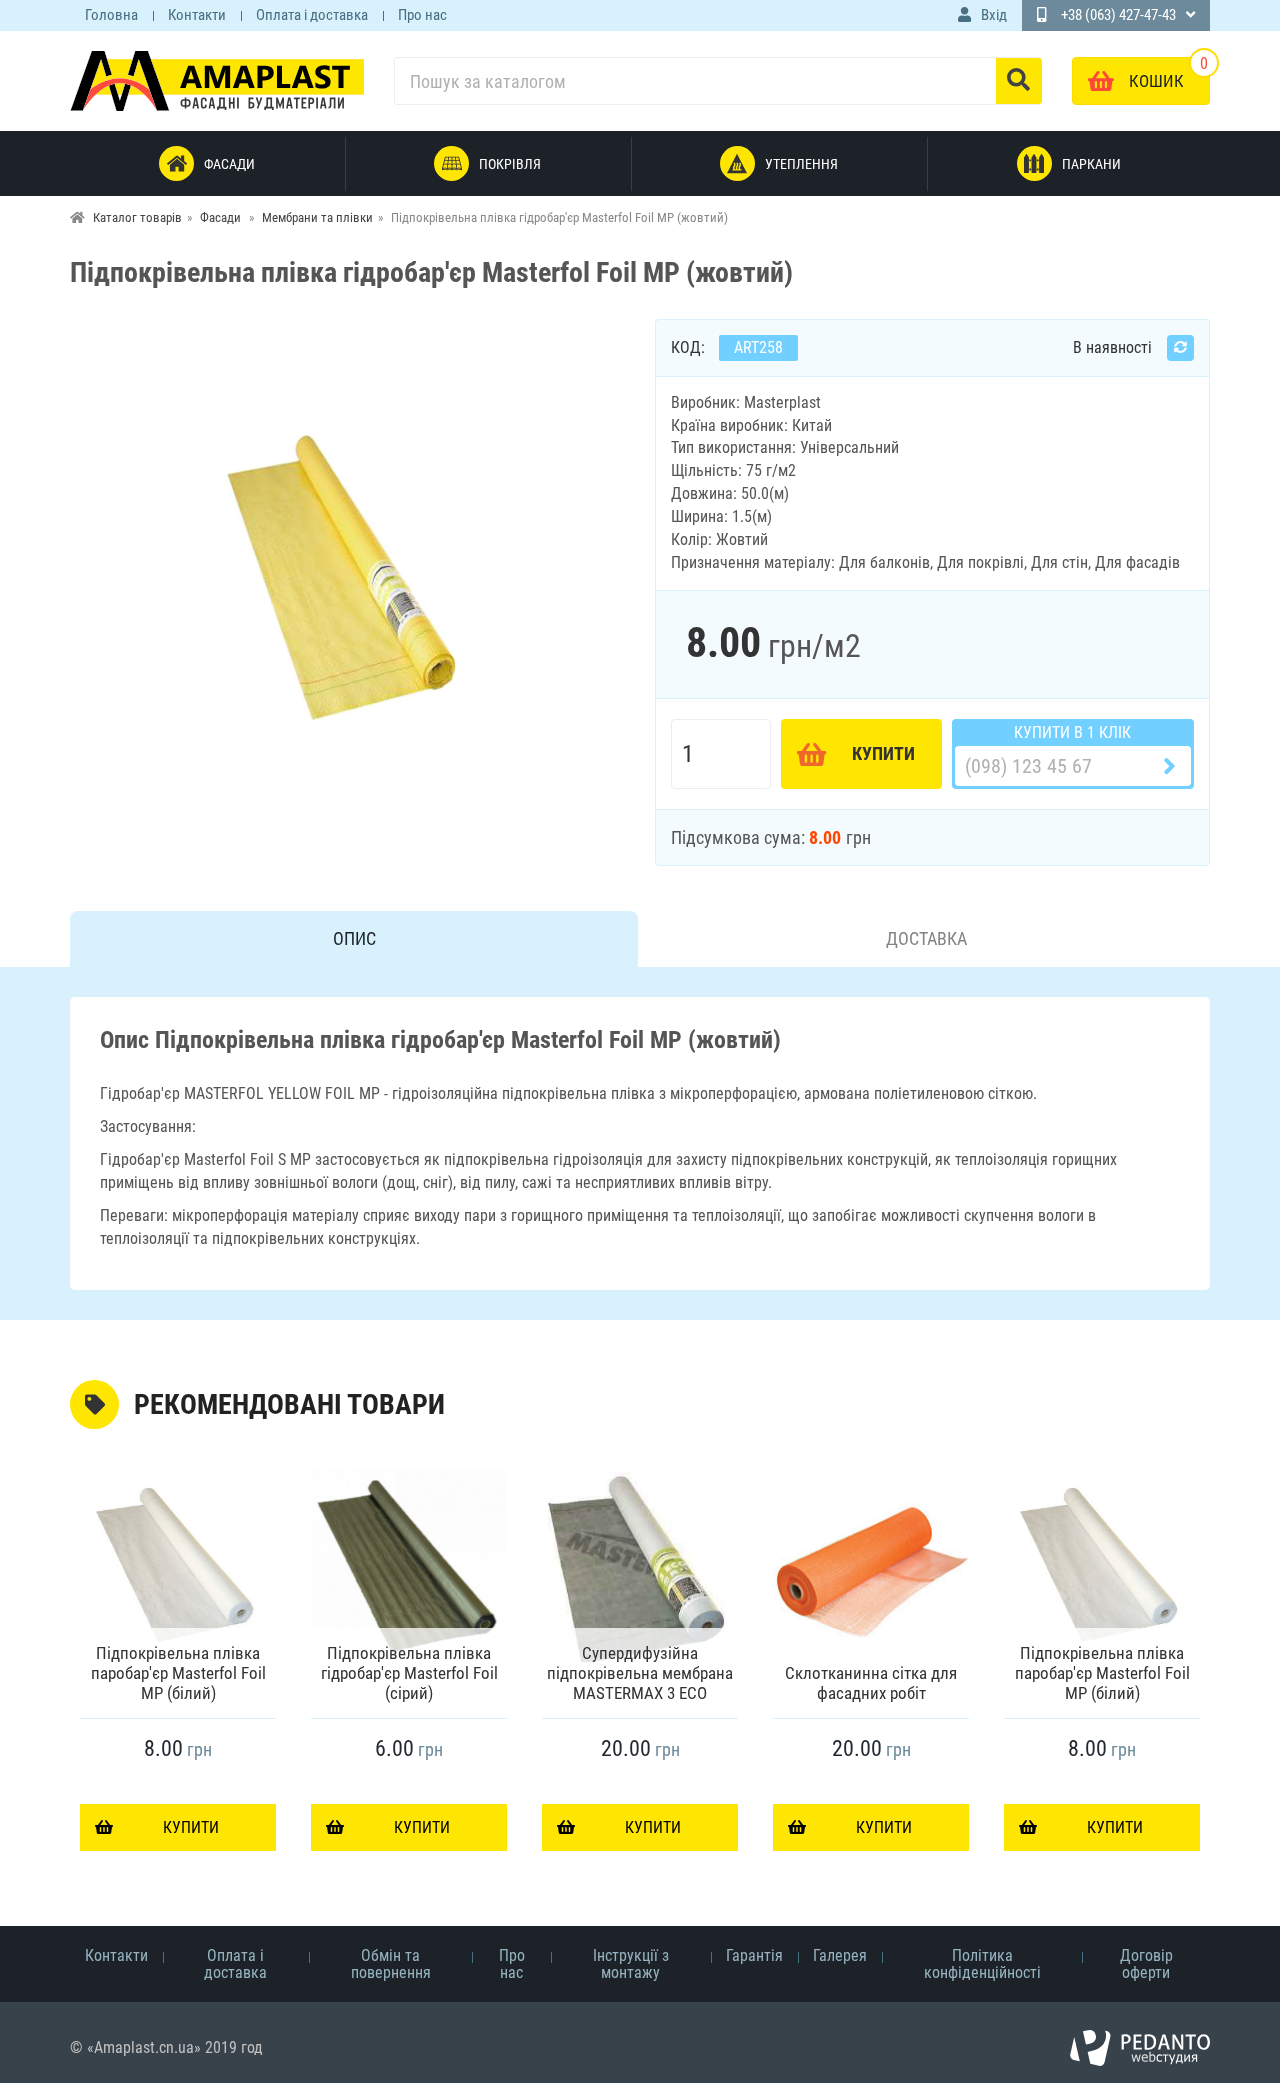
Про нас (422, 15)
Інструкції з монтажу (631, 1964)
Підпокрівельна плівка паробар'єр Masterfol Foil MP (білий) (178, 1673)
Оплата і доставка (312, 15)
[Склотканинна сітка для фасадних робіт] (871, 1569)
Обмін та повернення (391, 1964)
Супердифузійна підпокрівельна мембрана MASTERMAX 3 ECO (640, 1673)
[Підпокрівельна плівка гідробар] (348, 577)
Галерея (840, 1955)
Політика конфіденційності (982, 1964)
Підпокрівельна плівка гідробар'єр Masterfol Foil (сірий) (409, 1673)
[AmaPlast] (217, 80)
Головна (111, 15)
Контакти (197, 15)
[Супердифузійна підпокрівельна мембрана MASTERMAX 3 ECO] (640, 1569)
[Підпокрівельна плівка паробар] (178, 1569)
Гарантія (754, 1955)
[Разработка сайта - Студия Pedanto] (1140, 2048)
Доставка (926, 938)
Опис (354, 938)
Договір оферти (1146, 1964)
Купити (883, 753)
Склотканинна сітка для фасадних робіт (871, 1683)
